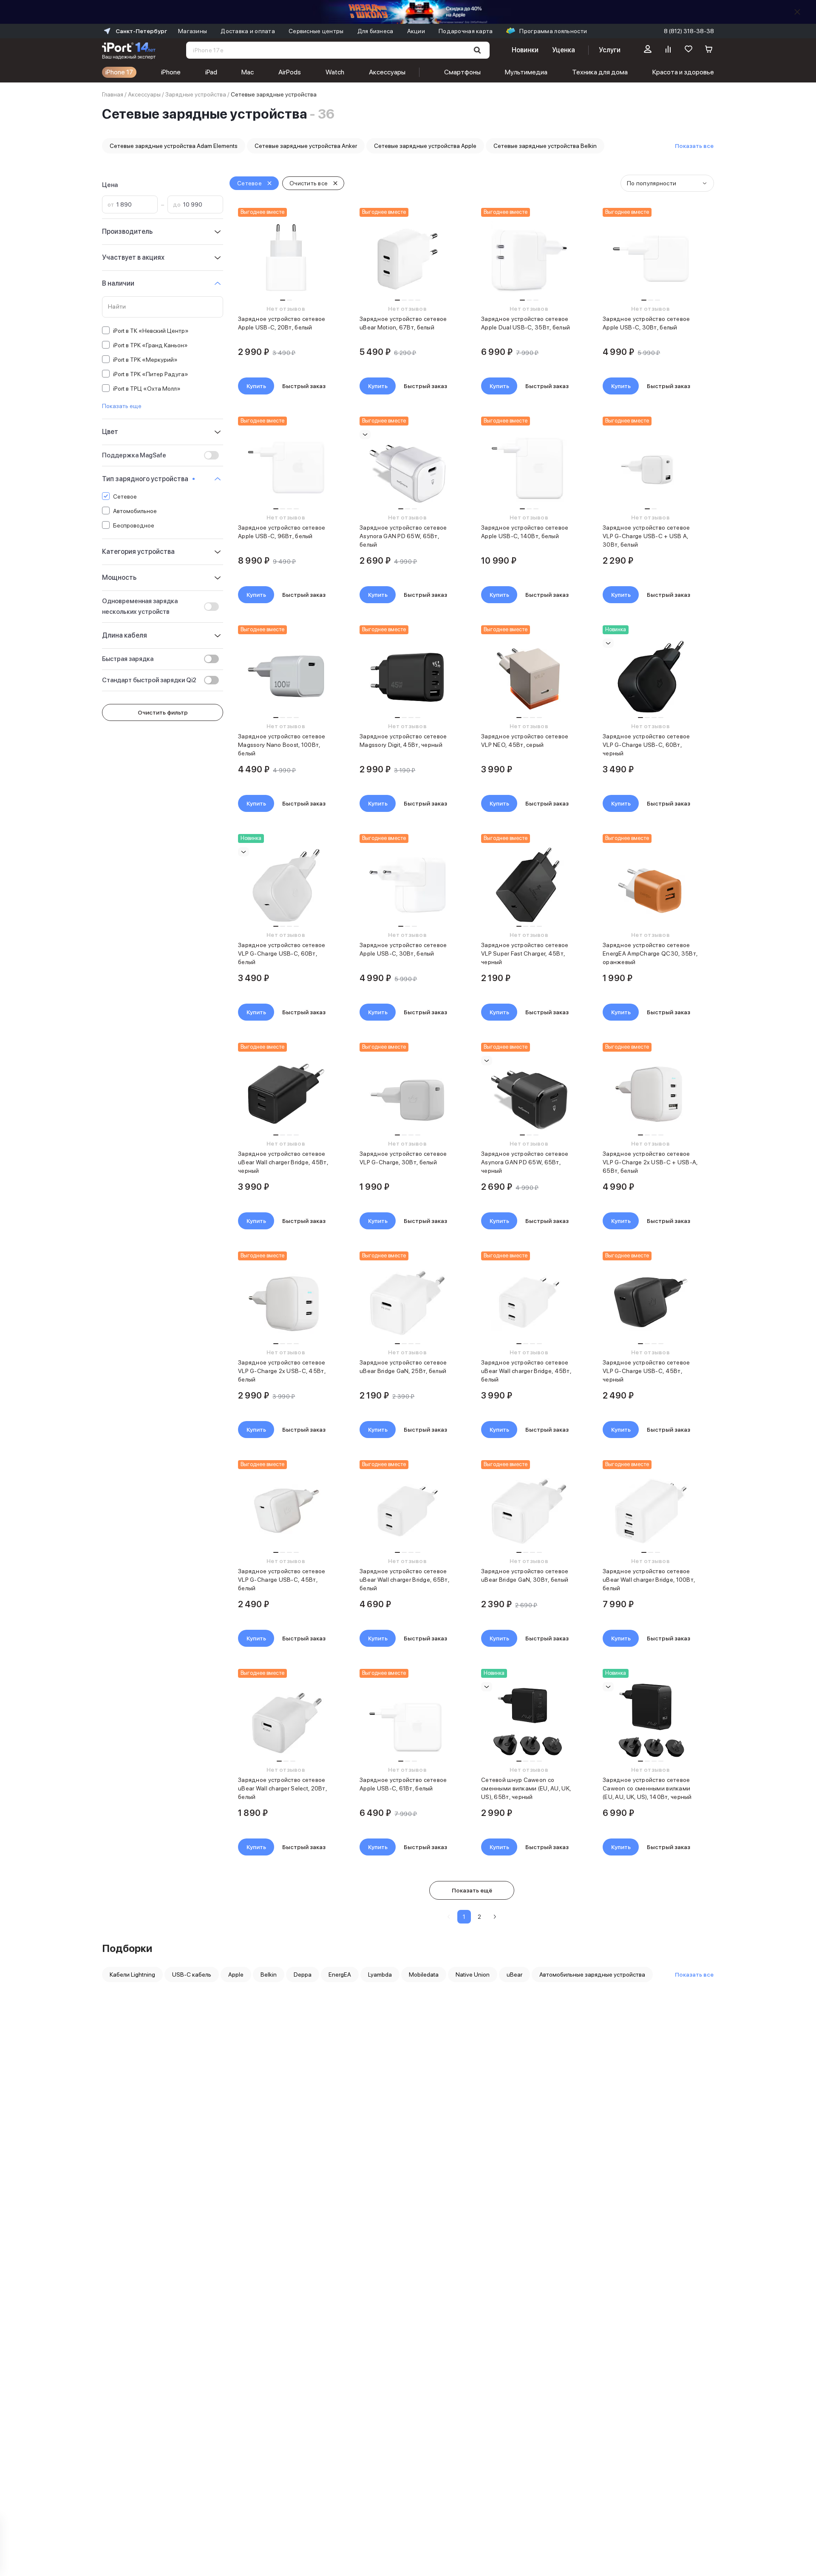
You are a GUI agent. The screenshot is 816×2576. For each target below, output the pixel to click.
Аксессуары (387, 72)
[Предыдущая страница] (449, 1917)
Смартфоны (462, 72)
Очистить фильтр (163, 712)
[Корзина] (709, 50)
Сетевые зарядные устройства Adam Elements (174, 146)
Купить (256, 386)
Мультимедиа (526, 72)
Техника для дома (600, 72)
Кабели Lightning (132, 1975)
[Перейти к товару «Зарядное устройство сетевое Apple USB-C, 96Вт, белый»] (286, 468)
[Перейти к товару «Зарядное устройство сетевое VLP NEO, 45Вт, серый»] (529, 676)
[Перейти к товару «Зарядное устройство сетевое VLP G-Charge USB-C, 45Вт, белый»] (286, 1511)
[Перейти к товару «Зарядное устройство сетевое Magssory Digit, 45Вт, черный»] (407, 676)
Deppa (303, 1975)
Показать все (694, 146)
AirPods (290, 72)
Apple (236, 1975)
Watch (335, 72)
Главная (113, 94)
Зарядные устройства (196, 94)
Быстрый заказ (304, 386)
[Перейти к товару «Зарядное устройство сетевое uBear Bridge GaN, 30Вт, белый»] (529, 1511)
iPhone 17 (119, 72)
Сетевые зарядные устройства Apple (425, 146)
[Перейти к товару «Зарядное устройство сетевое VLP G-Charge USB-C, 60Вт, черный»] (650, 676)
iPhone (171, 72)
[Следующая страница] (495, 1917)
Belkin (269, 1975)
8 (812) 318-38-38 (689, 31)
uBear (514, 1975)
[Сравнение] (668, 50)
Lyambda (380, 1975)
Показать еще (122, 406)
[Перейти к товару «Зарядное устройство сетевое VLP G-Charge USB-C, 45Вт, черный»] (650, 1302)
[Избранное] (688, 50)
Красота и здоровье (683, 72)
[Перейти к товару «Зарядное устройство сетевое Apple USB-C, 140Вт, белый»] (529, 468)
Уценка (564, 50)
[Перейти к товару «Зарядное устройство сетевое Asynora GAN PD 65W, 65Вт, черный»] (529, 1094)
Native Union (473, 1975)
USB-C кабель (192, 1975)
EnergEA (340, 1975)
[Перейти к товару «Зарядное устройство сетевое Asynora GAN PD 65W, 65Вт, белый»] (407, 468)
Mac (248, 72)
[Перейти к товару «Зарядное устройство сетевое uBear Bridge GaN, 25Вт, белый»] (407, 1302)
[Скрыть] (797, 12)
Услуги (610, 50)
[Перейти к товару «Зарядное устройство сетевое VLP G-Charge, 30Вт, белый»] (407, 1094)
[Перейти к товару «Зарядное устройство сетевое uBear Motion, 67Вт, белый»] (407, 259)
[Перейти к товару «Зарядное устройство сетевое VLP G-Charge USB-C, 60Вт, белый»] (286, 885)
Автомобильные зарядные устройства (592, 1975)
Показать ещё (472, 1890)
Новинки (525, 50)
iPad (211, 72)
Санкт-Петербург (141, 31)
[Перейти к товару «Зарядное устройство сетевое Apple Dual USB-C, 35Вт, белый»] (529, 259)
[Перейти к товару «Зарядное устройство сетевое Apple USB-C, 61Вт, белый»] (407, 1720)
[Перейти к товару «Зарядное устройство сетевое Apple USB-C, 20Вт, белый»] (286, 259)
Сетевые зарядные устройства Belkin (545, 146)
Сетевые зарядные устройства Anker (306, 146)
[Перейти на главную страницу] (129, 50)
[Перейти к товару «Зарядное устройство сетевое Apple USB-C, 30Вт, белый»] (650, 259)
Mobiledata (424, 1975)
